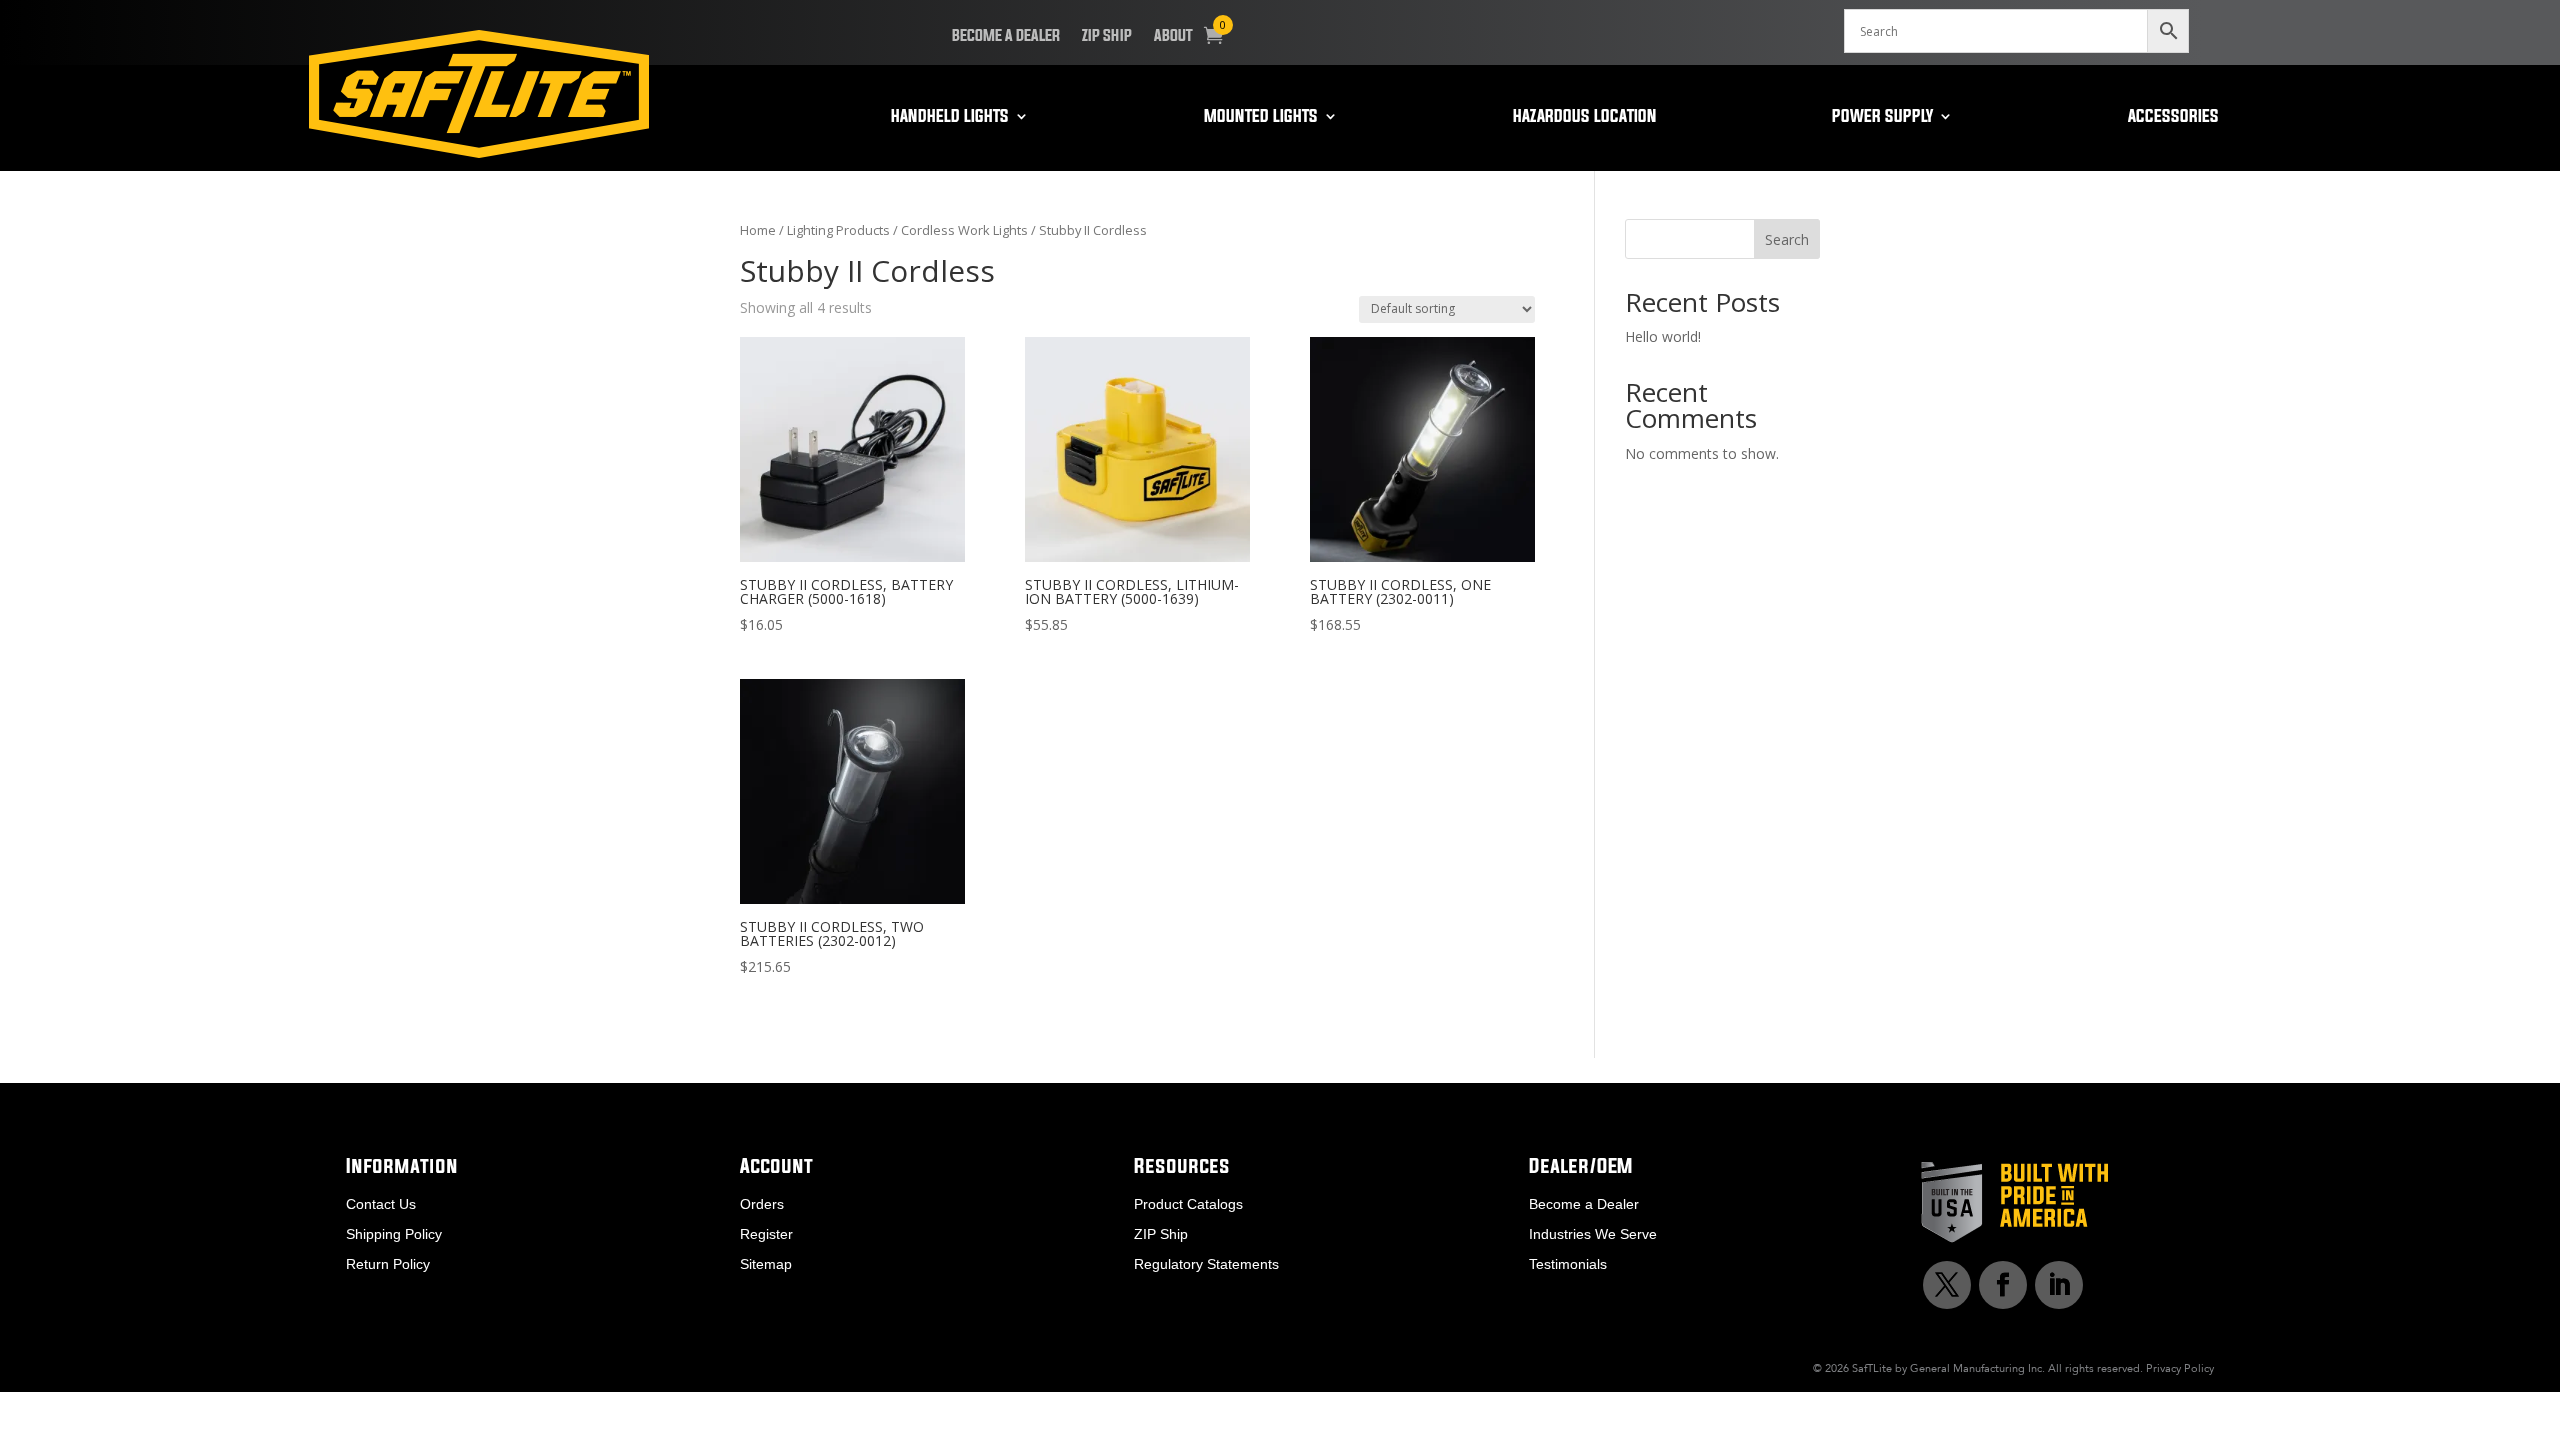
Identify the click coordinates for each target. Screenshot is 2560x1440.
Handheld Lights (950, 117)
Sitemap (766, 1264)
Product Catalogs (1188, 1204)
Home (758, 230)
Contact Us (381, 1204)
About (1173, 36)
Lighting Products (838, 230)
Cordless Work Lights (964, 230)
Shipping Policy (394, 1234)
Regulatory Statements (1206, 1264)
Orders (762, 1204)
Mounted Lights (1261, 117)
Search (1787, 239)
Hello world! (1663, 336)
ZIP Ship (1107, 36)
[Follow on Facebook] (2003, 1285)
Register (766, 1234)
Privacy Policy (2180, 1368)
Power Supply (1882, 117)
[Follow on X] (1947, 1285)
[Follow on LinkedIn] (2059, 1285)
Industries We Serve (1593, 1234)
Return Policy (388, 1264)
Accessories (2173, 117)
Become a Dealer (1006, 36)
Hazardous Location (1585, 117)
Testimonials (1568, 1264)
